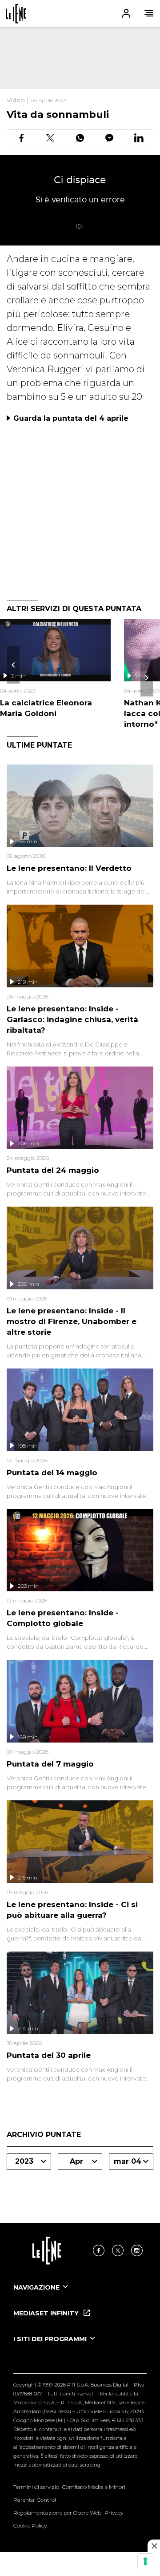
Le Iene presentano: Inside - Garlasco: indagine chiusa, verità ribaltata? (72, 1019)
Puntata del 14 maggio (52, 1473)
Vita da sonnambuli (58, 115)
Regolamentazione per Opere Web (57, 2513)
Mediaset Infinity (47, 2313)
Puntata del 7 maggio (50, 1764)
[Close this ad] (154, 2546)
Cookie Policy (30, 2526)
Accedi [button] (126, 13)
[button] (80, 13)
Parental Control (35, 2500)
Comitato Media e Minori (94, 2487)
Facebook (99, 2250)
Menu (149, 13)
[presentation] (13, 665)
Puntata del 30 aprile (49, 2055)
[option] (80, 2295)
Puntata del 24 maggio (53, 1170)
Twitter (118, 2250)
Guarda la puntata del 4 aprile (71, 418)
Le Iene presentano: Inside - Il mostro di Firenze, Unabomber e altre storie (72, 1321)
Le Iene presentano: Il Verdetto (69, 868)
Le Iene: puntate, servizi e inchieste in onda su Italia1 (16, 14)
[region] (80, 58)
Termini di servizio (36, 2487)
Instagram (137, 2250)
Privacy (114, 2513)
